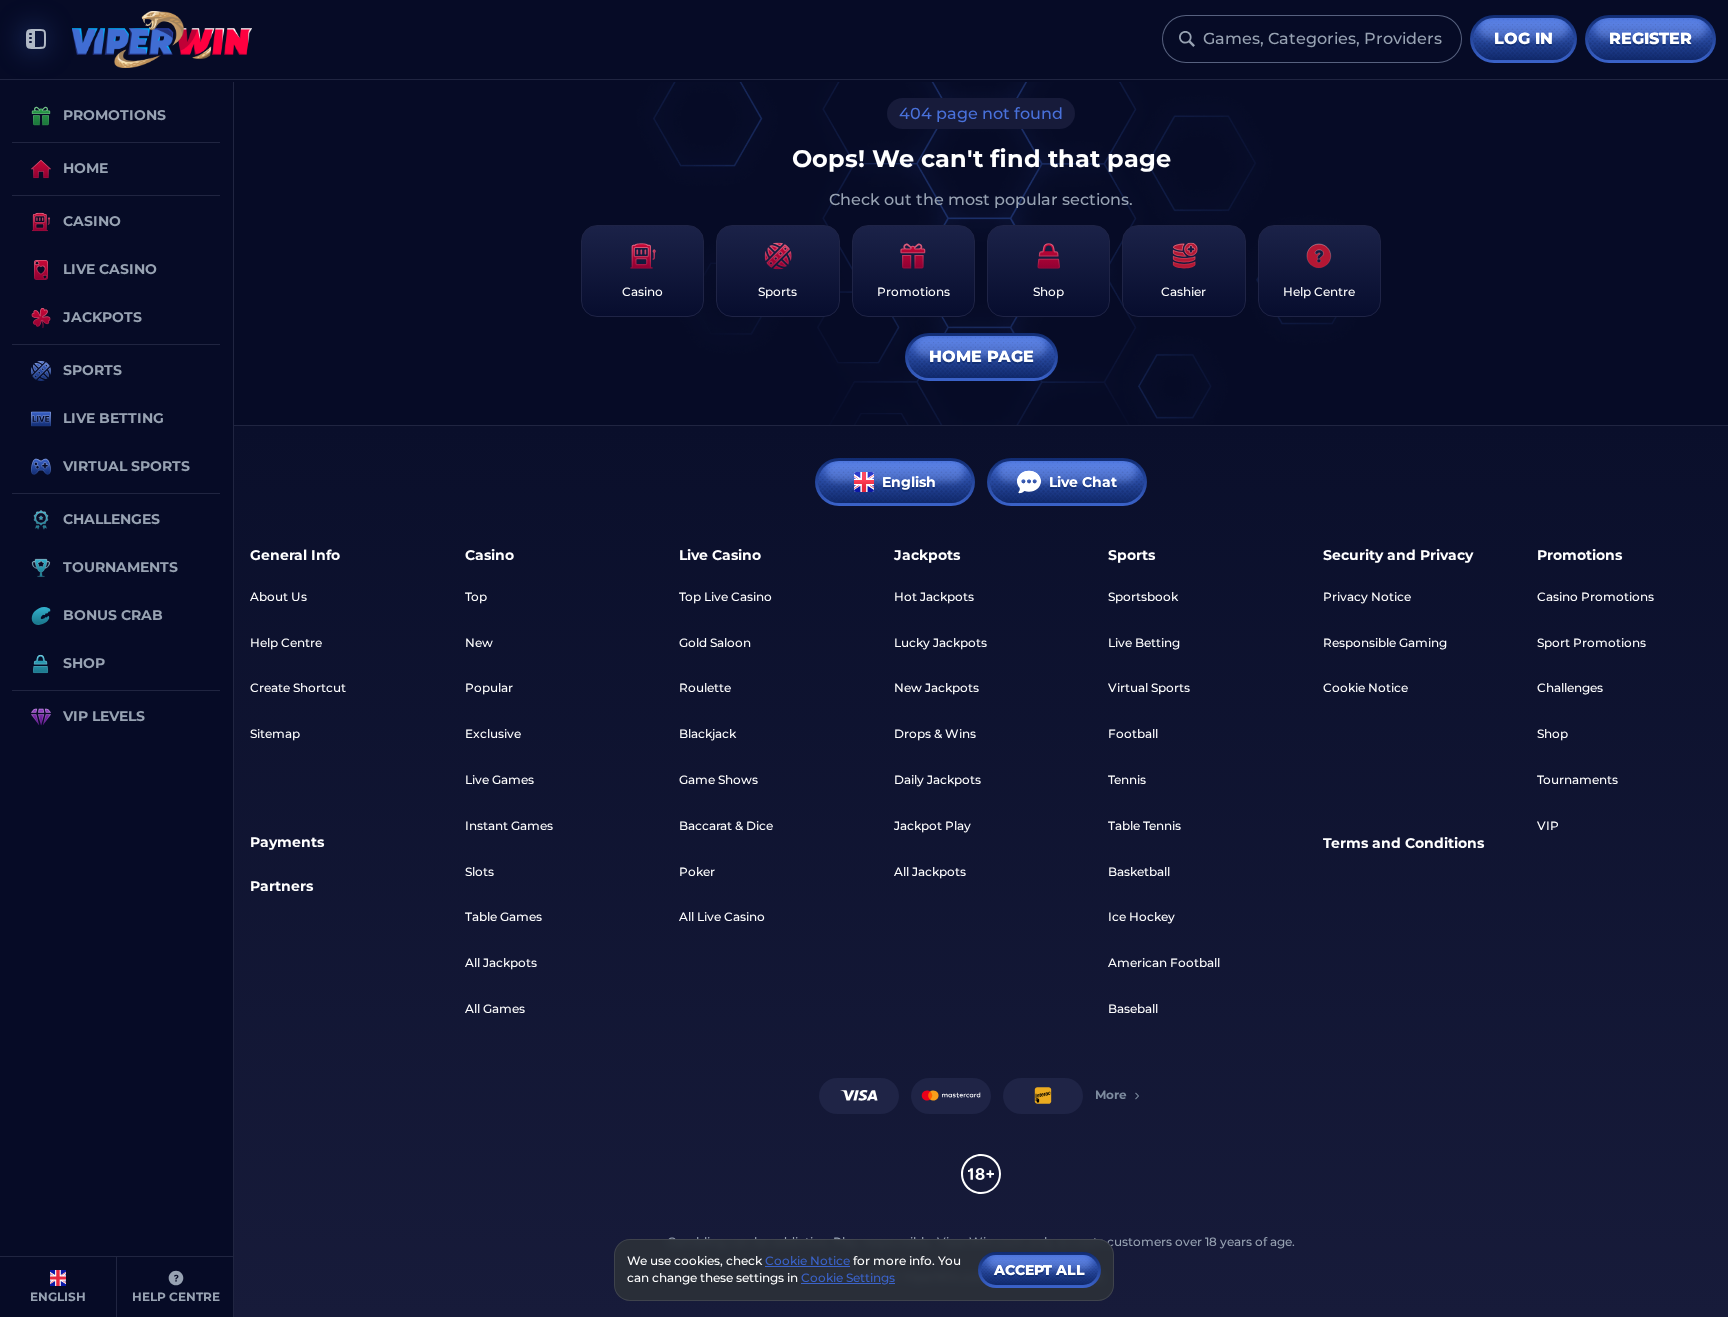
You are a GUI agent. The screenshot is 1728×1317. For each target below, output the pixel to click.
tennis (1127, 779)
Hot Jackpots (934, 596)
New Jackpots (936, 687)
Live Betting (1144, 642)
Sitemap (275, 733)
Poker (697, 871)
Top (476, 596)
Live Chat (1083, 482)
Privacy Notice (1367, 596)
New (479, 642)
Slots (479, 871)
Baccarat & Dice (726, 825)
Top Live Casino (725, 596)
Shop (1552, 733)
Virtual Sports (1149, 687)
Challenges (1570, 687)
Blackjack (707, 733)
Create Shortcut (298, 687)
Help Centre (286, 642)
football (1133, 733)
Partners (281, 886)
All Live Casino (722, 916)
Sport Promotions (1591, 642)
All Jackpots (501, 962)
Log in (1523, 38)
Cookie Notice (1365, 687)
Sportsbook (1143, 596)
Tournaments (1577, 779)
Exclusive (493, 733)
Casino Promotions (1595, 596)
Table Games (503, 916)
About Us (278, 596)
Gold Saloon (715, 642)
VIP (1548, 825)
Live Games (499, 779)
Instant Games (509, 825)
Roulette (705, 687)
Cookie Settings (848, 1278)
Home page (981, 356)
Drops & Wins (935, 733)
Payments (287, 842)
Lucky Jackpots (940, 642)
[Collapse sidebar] (36, 39)
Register (1650, 38)
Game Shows (718, 779)
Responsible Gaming (1385, 642)
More (1111, 1094)
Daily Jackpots (937, 779)
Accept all (1039, 1270)
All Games (495, 1008)
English (909, 482)
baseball (1133, 1008)
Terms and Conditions (1403, 843)
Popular (489, 687)
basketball (1139, 871)
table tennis (1144, 825)
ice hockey (1141, 916)
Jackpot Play (932, 825)
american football (1164, 962)
